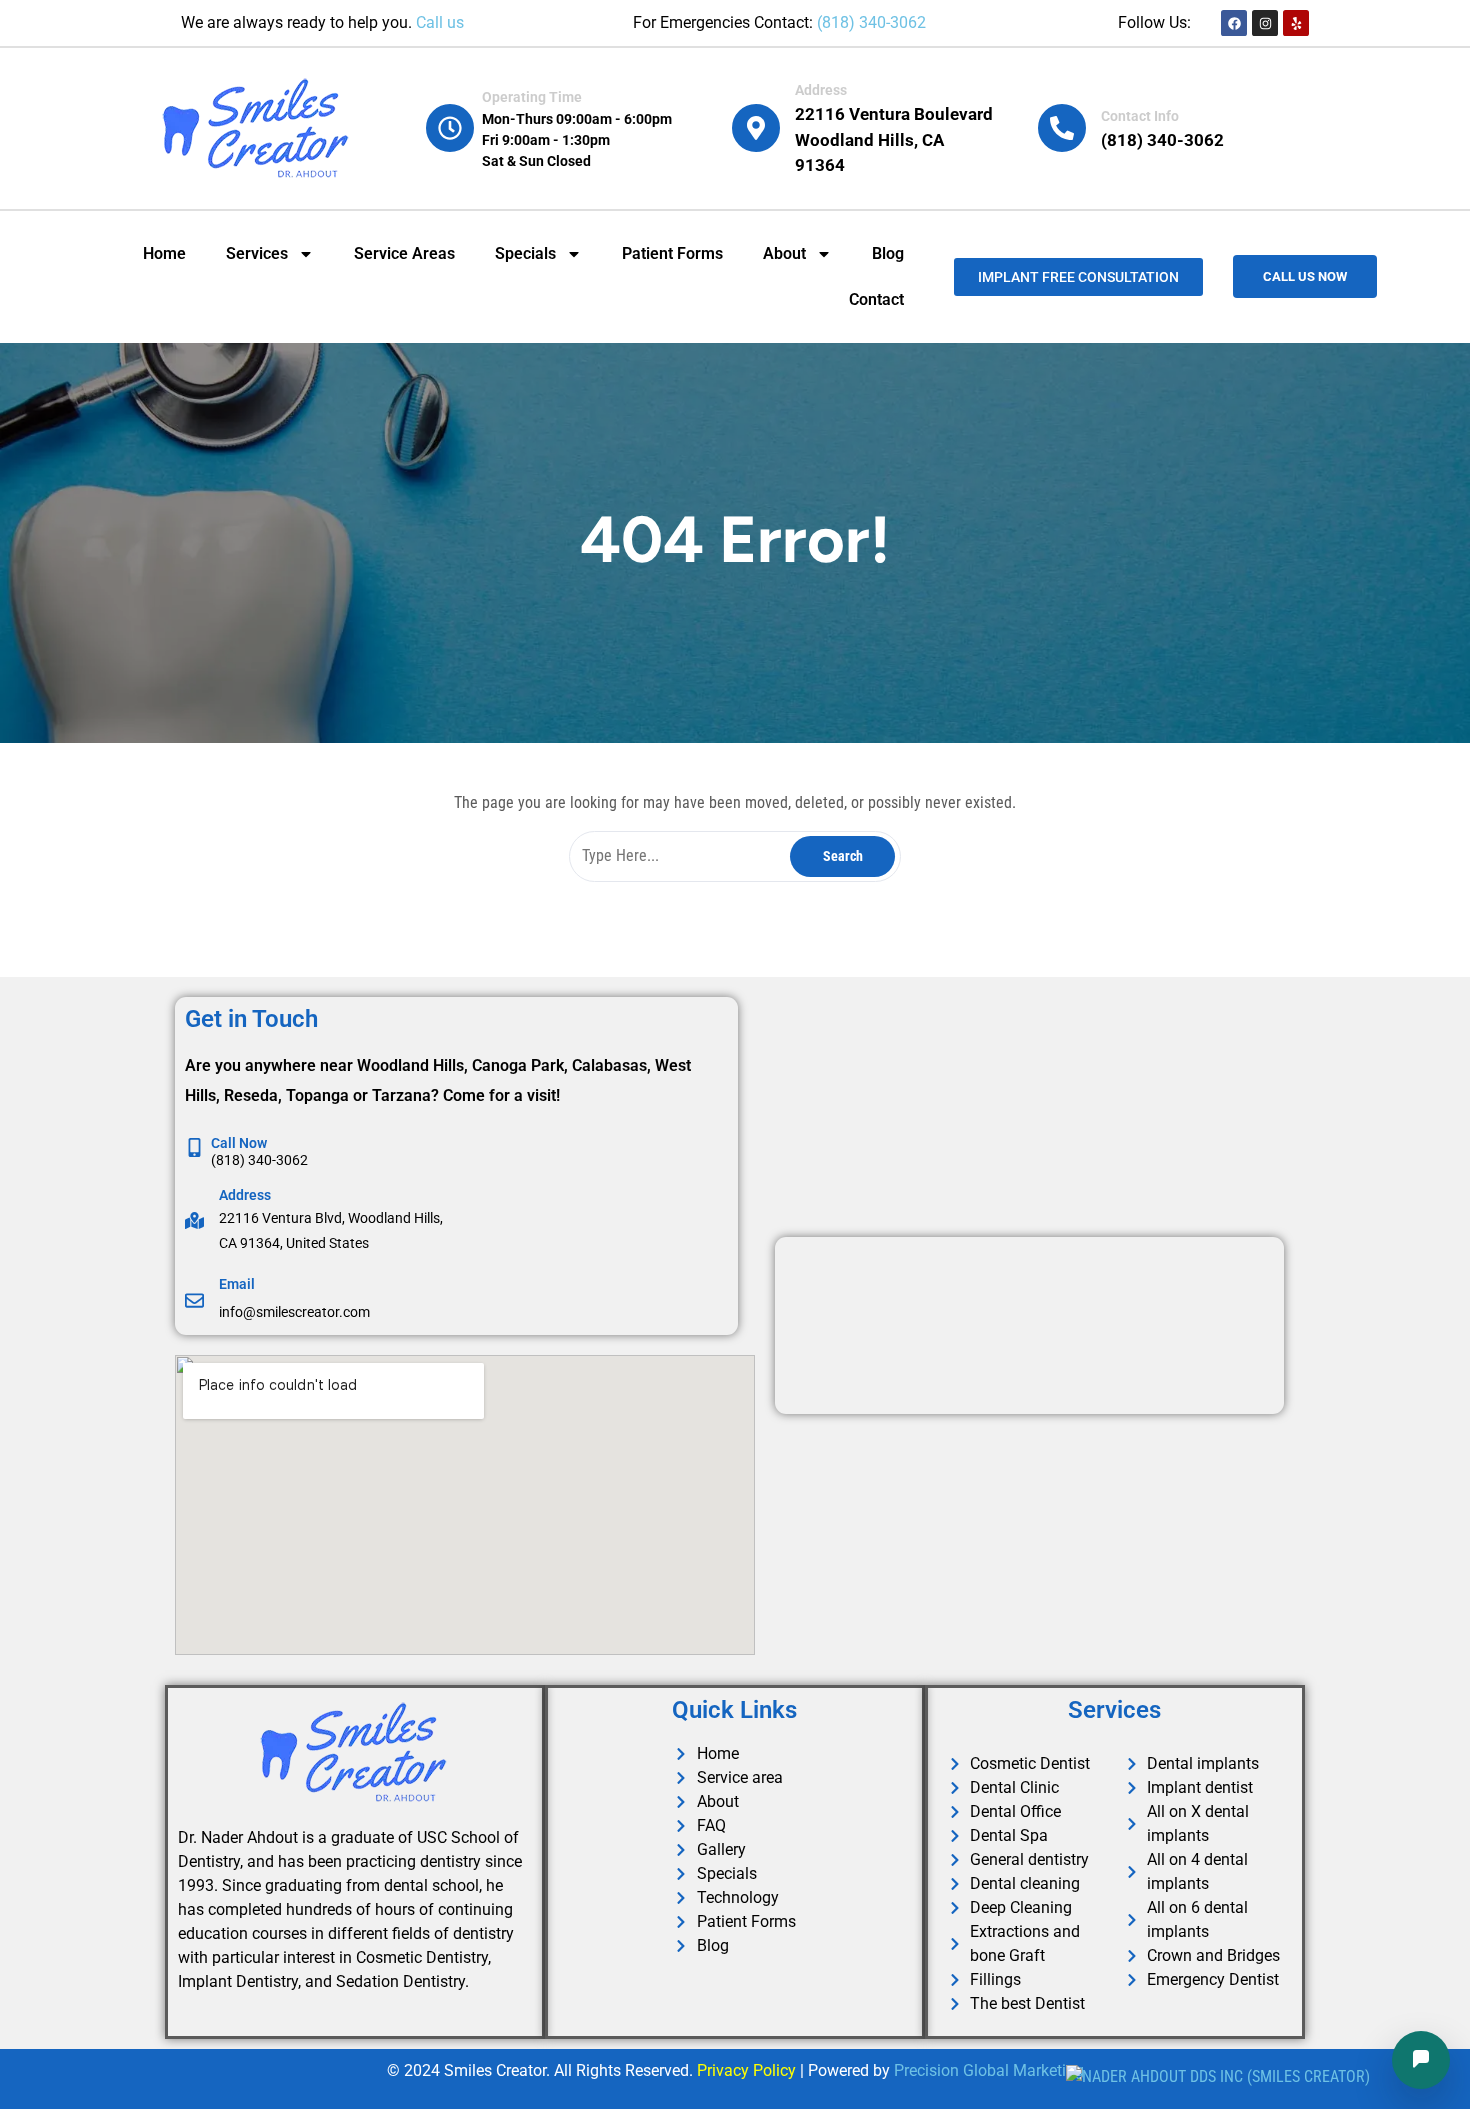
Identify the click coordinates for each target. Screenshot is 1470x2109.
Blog (888, 253)
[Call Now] (194, 1147)
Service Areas (404, 253)
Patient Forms (672, 253)
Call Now (239, 1143)
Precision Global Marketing (989, 2070)
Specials (525, 253)
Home (164, 253)
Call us (440, 22)
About (784, 253)
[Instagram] (1265, 23)
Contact (876, 299)
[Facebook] (1234, 23)
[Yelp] (1296, 23)
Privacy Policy (746, 2070)
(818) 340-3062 (871, 22)
